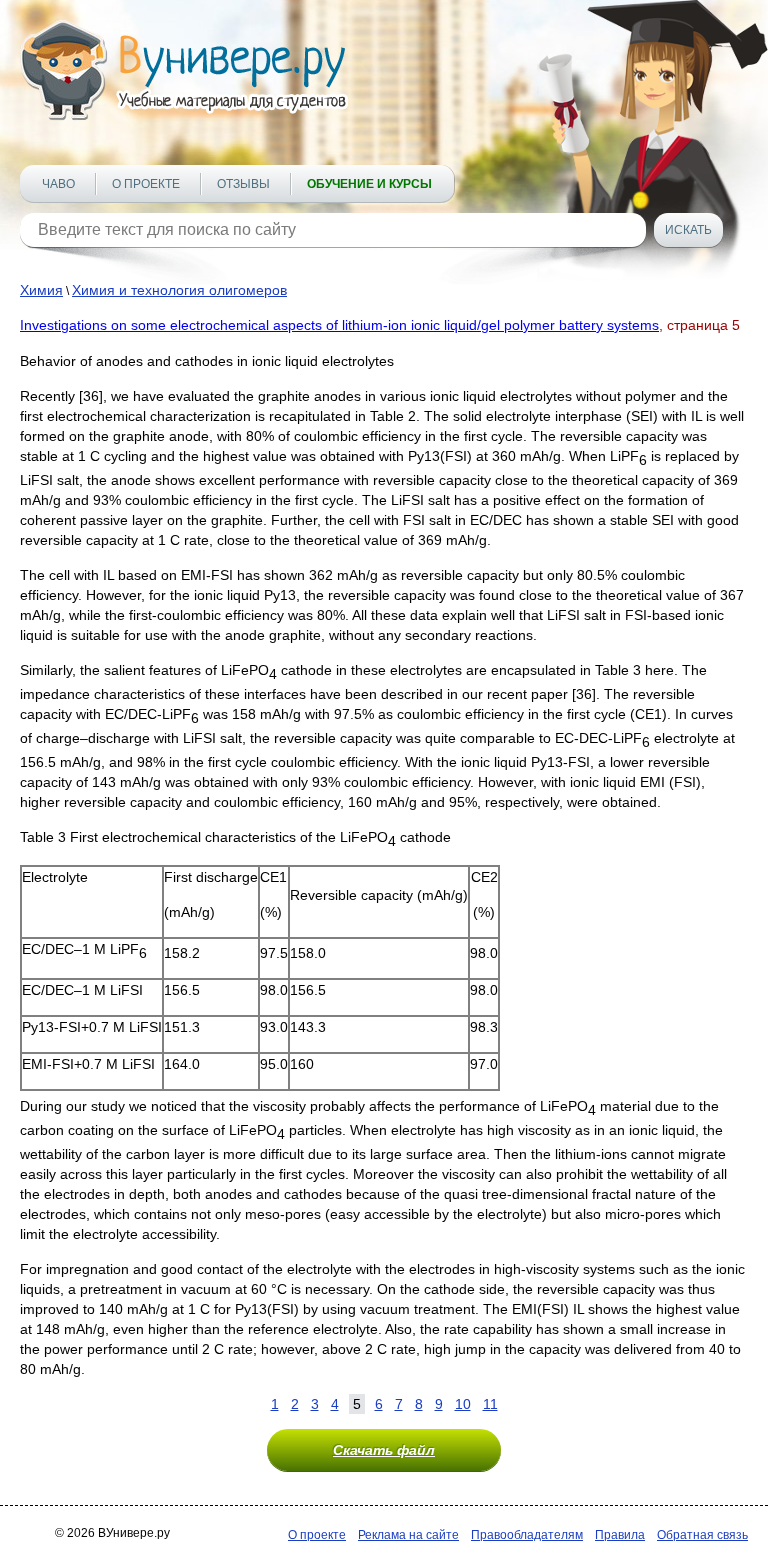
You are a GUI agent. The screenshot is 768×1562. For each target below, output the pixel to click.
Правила (620, 1535)
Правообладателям (527, 1535)
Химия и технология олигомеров (179, 290)
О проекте (146, 184)
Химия (41, 290)
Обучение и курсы (369, 184)
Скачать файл (384, 1450)
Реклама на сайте (408, 1535)
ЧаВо (58, 184)
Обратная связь (702, 1535)
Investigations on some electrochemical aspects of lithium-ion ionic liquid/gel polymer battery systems (339, 325)
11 (490, 1404)
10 (463, 1404)
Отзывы (243, 184)
